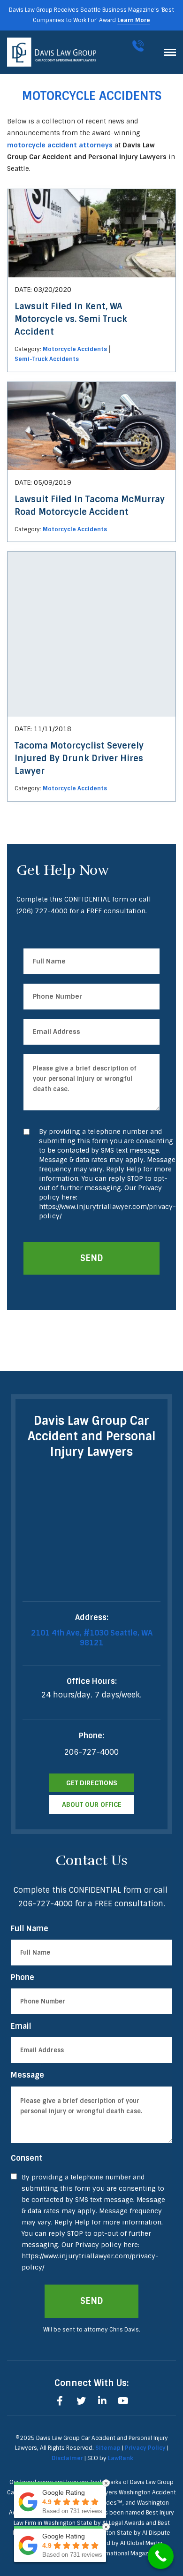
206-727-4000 (140, 46)
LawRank (121, 2458)
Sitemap (108, 2448)
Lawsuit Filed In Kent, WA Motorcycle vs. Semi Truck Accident (71, 319)
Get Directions (92, 1783)
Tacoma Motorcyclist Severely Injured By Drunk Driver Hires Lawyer (79, 758)
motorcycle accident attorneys (60, 145)
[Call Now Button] (161, 2556)
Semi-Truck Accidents (47, 359)
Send (92, 1258)
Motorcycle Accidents (75, 349)
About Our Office (92, 1804)
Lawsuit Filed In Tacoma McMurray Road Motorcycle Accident (90, 506)
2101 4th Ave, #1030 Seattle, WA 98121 (92, 1638)
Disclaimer (67, 2458)
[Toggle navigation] (170, 52)
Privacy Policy (145, 2448)
